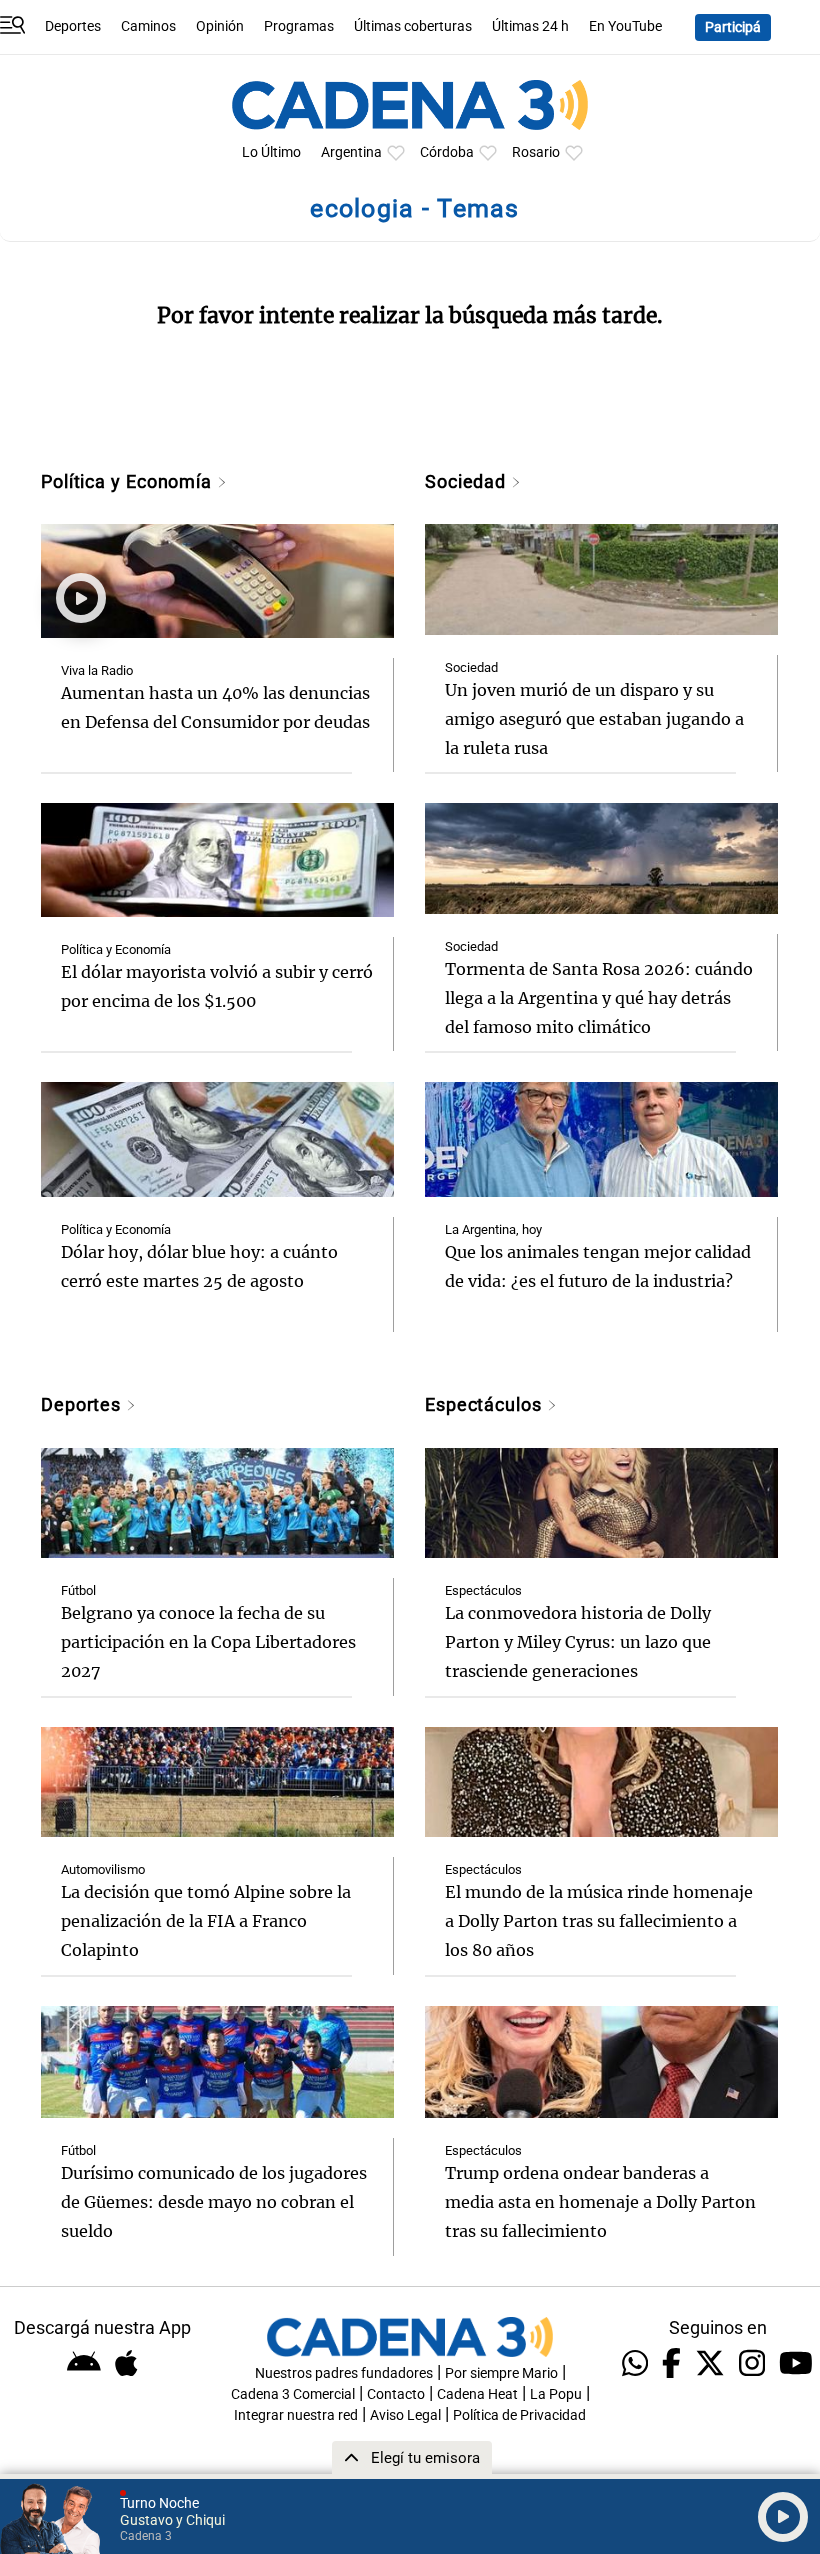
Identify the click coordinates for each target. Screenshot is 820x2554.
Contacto (396, 2394)
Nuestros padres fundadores (344, 2373)
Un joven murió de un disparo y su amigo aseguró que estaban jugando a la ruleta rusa (594, 719)
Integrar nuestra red (296, 2415)
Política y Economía (129, 481)
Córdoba (447, 152)
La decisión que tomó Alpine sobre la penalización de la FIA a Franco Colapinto (206, 1921)
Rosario (536, 152)
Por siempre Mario (501, 2373)
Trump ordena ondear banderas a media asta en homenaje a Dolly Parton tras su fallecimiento (600, 2202)
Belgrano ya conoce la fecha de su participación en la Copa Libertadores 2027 (208, 1642)
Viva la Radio (97, 670)
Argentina (351, 152)
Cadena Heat (477, 2394)
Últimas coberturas (413, 26)
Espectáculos (486, 1404)
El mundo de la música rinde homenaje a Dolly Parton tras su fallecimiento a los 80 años (599, 1921)
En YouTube (625, 26)
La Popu (556, 2394)
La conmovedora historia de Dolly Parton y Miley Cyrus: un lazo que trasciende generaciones (578, 1642)
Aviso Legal (405, 2415)
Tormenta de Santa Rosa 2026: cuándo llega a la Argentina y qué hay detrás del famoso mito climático (599, 998)
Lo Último (271, 152)
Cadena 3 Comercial (293, 2394)
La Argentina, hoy (493, 1229)
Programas (299, 26)
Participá (733, 27)
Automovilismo (103, 1869)
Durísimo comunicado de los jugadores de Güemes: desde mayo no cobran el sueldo (214, 2202)
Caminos (148, 26)
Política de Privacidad (519, 2415)
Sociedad (468, 481)
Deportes (73, 26)
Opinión (220, 26)
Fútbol (78, 1590)
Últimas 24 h (530, 26)
